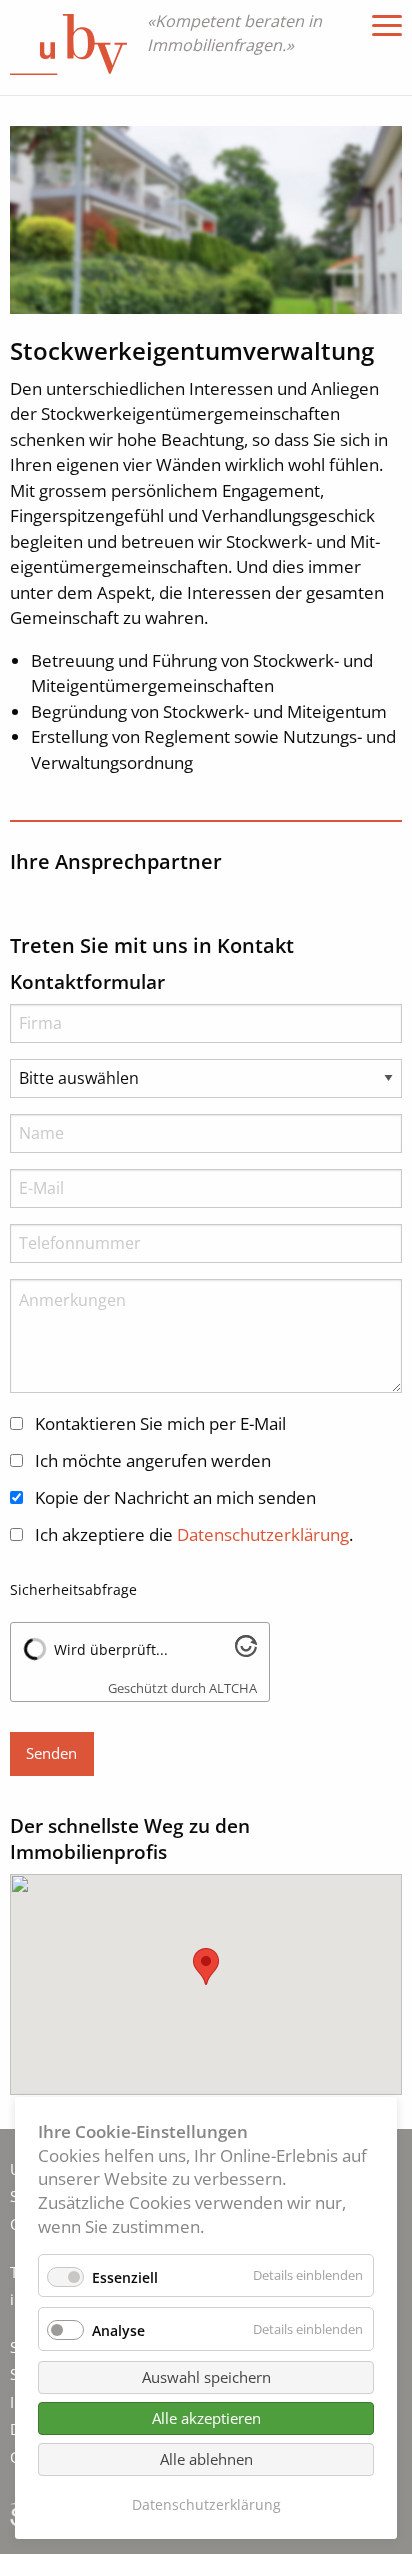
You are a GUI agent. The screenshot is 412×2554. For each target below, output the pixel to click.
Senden (51, 1753)
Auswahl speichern (206, 2377)
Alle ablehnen (206, 2459)
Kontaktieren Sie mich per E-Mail (160, 1423)
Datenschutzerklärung (206, 2504)
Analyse (118, 2330)
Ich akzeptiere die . (194, 1534)
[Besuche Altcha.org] (246, 1650)
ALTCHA (233, 1688)
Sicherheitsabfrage (73, 1589)
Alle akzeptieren (206, 2418)
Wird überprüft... (111, 1649)
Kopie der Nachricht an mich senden (175, 1497)
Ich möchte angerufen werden (153, 1460)
